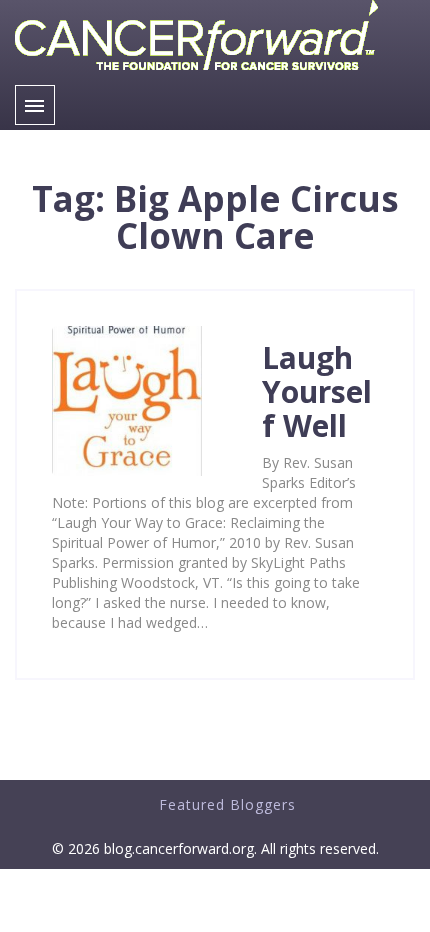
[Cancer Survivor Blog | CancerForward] (196, 74)
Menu (35, 105)
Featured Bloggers (227, 804)
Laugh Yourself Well (317, 391)
